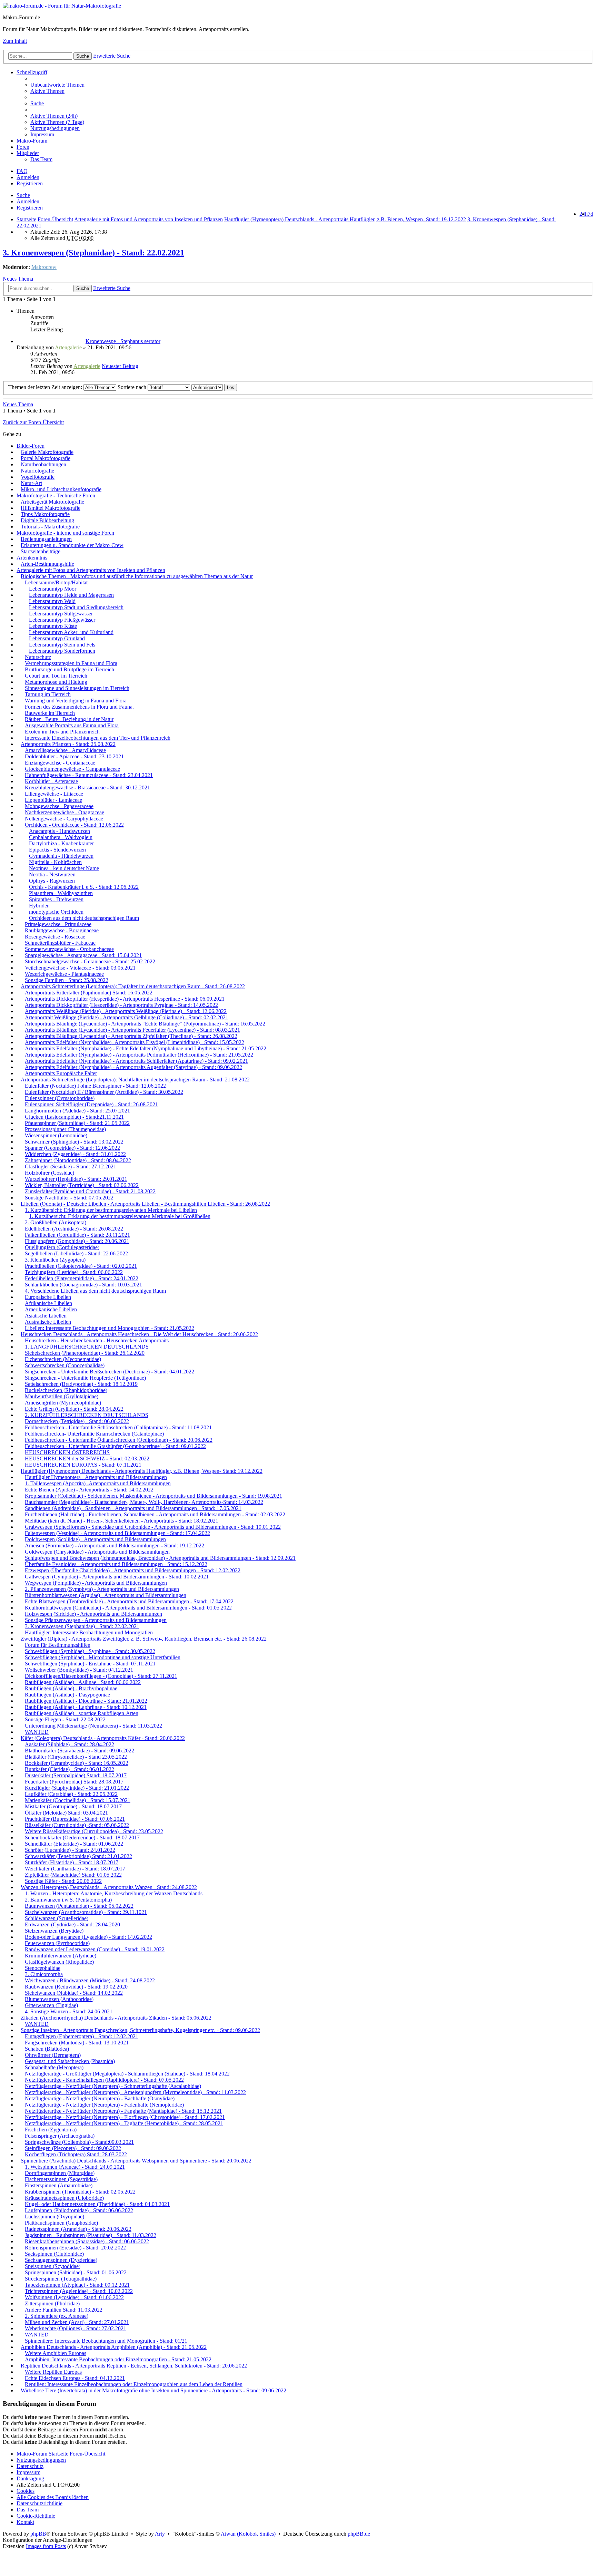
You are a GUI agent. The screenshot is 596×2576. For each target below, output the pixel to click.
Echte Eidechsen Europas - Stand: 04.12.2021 (75, 2378)
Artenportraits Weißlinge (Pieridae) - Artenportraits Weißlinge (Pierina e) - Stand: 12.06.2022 (126, 1011)
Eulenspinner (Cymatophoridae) (60, 1098)
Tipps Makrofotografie (45, 514)
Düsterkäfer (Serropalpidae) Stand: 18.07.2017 (76, 1775)
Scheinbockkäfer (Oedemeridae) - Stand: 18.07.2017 (82, 1838)
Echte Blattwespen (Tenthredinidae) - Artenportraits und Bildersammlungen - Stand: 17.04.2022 (129, 1601)
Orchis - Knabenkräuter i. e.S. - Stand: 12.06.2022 (84, 887)
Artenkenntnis (32, 558)
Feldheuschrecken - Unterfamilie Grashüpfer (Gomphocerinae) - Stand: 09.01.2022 (115, 1446)
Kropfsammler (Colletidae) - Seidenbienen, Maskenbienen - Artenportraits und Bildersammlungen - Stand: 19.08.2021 (153, 1496)
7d (590, 214)
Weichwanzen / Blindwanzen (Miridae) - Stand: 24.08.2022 (90, 1980)
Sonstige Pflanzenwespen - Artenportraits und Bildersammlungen (96, 1620)
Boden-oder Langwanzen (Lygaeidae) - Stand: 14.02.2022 (88, 1937)
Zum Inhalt (15, 41)
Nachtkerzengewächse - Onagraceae (64, 812)
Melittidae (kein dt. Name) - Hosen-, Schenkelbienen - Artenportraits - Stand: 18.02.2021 (122, 1521)
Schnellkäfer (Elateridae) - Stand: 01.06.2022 (74, 1844)
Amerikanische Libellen (51, 1309)
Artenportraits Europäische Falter (61, 1073)
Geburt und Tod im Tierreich (56, 676)
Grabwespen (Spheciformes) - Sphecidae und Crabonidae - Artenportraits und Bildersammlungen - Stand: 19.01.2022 (153, 1527)
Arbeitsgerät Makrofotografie (52, 502)
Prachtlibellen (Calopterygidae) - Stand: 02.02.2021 (81, 1266)
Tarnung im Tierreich (48, 694)
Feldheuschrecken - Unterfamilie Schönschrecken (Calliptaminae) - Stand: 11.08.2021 (118, 1427)
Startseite (26, 219)
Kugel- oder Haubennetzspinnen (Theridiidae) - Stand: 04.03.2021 (97, 2204)
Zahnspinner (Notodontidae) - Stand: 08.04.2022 (78, 1160)
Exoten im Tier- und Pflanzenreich (62, 732)
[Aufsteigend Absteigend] (207, 387)
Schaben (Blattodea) (47, 2049)
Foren (23, 147)
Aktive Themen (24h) (54, 116)
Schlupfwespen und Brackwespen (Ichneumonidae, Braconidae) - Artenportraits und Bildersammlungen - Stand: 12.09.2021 (160, 1558)
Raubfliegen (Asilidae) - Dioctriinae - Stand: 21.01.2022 (86, 1701)
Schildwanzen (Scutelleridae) (57, 1918)
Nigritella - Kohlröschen (55, 862)
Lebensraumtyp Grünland (57, 638)
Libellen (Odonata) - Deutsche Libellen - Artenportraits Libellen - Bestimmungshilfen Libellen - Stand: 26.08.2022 (145, 1204)
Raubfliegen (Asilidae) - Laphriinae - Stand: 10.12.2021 (86, 1707)
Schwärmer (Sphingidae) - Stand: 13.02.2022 (74, 1142)
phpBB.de (359, 2534)
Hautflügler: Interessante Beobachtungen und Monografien (89, 1632)
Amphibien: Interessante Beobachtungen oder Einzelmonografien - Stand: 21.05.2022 (118, 2359)
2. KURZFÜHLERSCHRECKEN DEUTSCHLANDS (87, 1415)
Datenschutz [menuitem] (30, 2466)
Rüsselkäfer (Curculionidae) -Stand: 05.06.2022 (77, 1825)
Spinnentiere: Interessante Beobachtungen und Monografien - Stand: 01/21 (106, 2341)
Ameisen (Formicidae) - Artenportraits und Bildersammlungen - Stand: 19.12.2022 (115, 1545)
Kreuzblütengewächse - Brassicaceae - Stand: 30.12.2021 (87, 788)
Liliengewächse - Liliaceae (54, 794)
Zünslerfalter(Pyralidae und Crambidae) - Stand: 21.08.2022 (90, 1191)
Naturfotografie (37, 471)
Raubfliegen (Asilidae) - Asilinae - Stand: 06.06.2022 (83, 1682)
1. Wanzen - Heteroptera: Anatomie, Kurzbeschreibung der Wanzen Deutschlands (114, 1893)
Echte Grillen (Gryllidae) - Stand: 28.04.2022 (74, 1409)
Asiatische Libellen (46, 1316)
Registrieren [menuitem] (30, 183)
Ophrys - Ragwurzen (52, 881)
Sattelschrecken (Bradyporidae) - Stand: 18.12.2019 (81, 1384)
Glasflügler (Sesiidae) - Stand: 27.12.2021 (71, 1167)
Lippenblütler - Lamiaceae (53, 800)
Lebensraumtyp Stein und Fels (62, 645)
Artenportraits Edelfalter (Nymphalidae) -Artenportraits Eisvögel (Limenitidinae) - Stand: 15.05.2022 (135, 1042)
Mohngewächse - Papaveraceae (59, 806)
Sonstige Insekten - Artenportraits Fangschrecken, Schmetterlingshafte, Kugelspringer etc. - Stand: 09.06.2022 (140, 2030)
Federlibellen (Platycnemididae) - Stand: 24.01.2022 (82, 1278)
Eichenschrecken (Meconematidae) (63, 1359)
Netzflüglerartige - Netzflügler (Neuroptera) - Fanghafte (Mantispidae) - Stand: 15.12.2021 (123, 2111)
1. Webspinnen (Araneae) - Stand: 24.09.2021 (75, 2167)
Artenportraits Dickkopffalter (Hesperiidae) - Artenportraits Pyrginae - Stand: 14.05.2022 (121, 1005)
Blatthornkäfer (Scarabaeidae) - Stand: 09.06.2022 (80, 1751)
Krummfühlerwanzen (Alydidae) (61, 1956)
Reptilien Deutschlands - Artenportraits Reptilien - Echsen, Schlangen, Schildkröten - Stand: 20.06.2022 (134, 2366)
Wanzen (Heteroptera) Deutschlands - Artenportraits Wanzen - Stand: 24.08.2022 (109, 1887)
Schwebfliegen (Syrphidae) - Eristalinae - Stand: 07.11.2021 (90, 1664)
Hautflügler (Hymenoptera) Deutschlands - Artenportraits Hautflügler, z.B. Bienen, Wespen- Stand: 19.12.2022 (142, 1471)
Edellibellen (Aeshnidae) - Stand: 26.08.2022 (74, 1229)
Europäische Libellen (48, 1297)
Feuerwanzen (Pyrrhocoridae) (57, 1943)
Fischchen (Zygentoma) (51, 2130)
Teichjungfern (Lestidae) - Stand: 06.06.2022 (74, 1272)
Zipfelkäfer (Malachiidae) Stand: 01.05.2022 (73, 1875)
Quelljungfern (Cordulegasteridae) (62, 1247)
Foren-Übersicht (87, 2454)
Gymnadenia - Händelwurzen (61, 856)
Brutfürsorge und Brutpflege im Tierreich (69, 669)
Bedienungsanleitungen (46, 539)
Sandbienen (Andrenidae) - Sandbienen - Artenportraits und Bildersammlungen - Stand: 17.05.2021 (133, 1508)
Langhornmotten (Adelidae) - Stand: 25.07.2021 (77, 1111)
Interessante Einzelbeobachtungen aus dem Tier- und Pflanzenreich (98, 738)
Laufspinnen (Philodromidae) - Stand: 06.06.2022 (79, 2210)
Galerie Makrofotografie (47, 452)
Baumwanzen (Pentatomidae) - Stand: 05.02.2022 (79, 1906)
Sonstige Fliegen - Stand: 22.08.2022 (65, 1719)
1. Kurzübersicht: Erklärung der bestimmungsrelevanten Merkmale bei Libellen (111, 1210)
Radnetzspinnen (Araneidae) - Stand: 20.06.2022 (78, 2229)
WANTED (37, 1732)
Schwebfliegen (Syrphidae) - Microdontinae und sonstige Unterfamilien (103, 1657)
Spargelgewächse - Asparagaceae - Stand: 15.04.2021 (83, 955)
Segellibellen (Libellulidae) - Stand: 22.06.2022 (76, 1253)
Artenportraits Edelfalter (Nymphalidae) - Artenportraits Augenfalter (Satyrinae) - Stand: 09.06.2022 (133, 1067)
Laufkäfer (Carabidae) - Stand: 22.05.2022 (71, 1794)
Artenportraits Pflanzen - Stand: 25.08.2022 (68, 744)
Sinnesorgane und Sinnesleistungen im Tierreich (77, 688)
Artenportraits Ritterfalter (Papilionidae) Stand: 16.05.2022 (89, 993)
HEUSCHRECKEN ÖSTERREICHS (67, 1452)
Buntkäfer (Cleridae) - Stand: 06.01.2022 (69, 1769)
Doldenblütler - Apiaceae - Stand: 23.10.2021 (74, 756)
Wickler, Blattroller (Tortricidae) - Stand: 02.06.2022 (82, 1185)
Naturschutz (38, 657)
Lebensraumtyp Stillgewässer (61, 614)
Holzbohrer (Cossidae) (49, 1173)
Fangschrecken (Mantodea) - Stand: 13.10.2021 (77, 2043)
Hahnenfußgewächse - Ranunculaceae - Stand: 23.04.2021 (89, 775)
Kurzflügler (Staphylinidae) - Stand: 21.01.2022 (77, 1788)
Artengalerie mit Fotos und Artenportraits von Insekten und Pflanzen (91, 570)
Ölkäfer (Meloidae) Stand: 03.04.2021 (66, 1813)
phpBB (38, 2534)
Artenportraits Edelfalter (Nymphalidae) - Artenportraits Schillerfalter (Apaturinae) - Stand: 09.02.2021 (136, 1061)
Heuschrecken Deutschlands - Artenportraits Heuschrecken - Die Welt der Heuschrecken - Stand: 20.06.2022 (139, 1334)
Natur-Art (31, 483)
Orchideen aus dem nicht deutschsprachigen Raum (84, 918)
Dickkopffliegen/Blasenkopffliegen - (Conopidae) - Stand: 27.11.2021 (101, 1676)
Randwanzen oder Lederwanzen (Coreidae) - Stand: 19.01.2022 (95, 1949)
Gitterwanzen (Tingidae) (51, 2005)
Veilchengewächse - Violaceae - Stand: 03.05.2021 (80, 968)
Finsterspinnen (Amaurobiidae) (59, 2185)
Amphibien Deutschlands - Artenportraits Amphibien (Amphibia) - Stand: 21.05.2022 (114, 2347)
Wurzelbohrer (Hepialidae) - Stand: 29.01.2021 (76, 1179)
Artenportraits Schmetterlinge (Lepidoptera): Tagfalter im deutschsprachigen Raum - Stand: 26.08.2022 (133, 986)
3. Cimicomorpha (44, 1974)
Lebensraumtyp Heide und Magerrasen (71, 595)
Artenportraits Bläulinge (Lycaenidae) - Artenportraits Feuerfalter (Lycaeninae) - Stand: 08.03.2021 (132, 1030)
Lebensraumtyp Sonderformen (62, 651)
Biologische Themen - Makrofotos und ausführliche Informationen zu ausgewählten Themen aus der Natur (137, 576)
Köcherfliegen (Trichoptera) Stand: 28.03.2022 (76, 2154)
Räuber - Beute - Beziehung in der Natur (69, 719)
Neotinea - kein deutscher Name (64, 868)
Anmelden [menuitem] (28, 177)
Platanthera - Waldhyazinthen (61, 893)
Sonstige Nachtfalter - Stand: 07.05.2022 (69, 1198)
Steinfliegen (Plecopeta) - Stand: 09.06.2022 (73, 2148)
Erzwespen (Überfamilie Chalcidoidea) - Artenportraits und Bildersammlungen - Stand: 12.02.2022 (133, 1570)
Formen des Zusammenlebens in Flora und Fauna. (79, 707)
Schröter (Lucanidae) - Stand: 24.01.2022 (70, 1850)
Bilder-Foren (31, 446)
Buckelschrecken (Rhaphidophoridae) (66, 1390)
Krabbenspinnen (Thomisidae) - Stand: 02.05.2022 (80, 2192)
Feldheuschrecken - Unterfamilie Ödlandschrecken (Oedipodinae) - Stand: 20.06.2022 (119, 1440)
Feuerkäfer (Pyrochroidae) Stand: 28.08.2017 (74, 1782)
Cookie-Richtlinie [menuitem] (36, 2516)
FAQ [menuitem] (22, 171)
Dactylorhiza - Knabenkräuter (61, 843)
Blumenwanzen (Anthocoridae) (59, 1999)
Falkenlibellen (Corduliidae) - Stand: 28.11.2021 (77, 1235)
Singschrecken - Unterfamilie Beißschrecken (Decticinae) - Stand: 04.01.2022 (110, 1372)
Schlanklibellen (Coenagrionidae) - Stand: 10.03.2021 (83, 1285)
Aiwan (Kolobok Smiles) (248, 2534)
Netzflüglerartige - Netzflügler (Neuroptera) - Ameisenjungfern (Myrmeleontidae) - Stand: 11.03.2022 (135, 2092)
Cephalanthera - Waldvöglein (61, 837)
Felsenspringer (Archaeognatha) (60, 2136)
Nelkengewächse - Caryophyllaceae (64, 819)
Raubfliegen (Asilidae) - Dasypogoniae (67, 1695)
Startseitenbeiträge (41, 551)
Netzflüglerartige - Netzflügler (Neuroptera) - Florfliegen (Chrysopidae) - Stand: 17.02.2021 (125, 2117)
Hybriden (39, 906)
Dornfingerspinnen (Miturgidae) (60, 2173)
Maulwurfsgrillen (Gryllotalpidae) (62, 1396)
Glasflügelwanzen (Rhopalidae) (59, 1962)
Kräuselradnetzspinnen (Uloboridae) (64, 2198)
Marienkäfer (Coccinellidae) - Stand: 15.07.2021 (78, 1800)
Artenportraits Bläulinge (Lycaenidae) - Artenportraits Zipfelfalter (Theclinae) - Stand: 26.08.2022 (131, 1036)
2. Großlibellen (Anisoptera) (56, 1222)
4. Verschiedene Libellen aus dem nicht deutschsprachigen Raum (95, 1291)
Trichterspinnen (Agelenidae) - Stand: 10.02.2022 (79, 2291)
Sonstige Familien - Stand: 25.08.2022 (67, 980)
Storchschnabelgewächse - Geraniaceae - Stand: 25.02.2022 (90, 961)
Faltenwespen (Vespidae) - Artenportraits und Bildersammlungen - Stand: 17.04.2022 (117, 1533)
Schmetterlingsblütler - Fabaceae (60, 943)
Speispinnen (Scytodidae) (53, 2266)
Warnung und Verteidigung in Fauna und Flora (76, 701)
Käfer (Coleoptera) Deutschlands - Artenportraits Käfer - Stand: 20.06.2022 (103, 1738)
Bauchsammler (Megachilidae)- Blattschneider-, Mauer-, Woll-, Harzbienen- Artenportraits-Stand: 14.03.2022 (144, 1502)
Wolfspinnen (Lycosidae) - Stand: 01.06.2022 (74, 2297)
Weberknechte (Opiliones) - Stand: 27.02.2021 (76, 2328)
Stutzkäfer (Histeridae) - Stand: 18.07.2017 (72, 1862)
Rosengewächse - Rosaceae (55, 937)
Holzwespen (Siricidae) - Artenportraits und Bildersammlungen (93, 1614)
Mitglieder (28, 153)
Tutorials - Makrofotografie (50, 527)
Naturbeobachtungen (43, 464)
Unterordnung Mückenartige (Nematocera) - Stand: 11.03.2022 (93, 1726)
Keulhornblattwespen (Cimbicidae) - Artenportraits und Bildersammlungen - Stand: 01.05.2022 (128, 1608)
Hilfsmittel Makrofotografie (51, 508)
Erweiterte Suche (112, 56)
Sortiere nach (133, 387)
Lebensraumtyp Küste (53, 626)
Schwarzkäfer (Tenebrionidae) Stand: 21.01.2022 (78, 1856)
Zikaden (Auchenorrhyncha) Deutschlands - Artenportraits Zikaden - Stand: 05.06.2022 (116, 2018)
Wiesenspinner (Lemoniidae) (56, 1135)
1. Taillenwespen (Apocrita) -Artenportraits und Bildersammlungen (98, 1483)
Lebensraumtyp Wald (52, 601)
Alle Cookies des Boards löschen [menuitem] (53, 2497)
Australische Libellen (48, 1322)
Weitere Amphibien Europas (56, 2353)
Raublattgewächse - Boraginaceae (62, 930)
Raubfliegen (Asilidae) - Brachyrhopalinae (71, 1688)
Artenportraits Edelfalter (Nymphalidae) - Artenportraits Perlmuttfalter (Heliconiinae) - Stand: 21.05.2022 (139, 1055)
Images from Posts (46, 2546)
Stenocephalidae (43, 1968)
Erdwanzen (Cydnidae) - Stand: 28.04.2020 (72, 1924)
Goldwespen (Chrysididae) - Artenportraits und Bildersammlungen (97, 1552)
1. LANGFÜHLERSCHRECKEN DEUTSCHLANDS (87, 1347)
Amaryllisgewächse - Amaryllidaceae (65, 750)
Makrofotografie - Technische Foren (56, 495)
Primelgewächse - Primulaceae (58, 924)
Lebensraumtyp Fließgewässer (62, 620)
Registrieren (30, 208)
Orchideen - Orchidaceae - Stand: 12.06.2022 (74, 825)
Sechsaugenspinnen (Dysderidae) (61, 2260)
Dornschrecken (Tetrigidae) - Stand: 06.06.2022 (77, 1421)
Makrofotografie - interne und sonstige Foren (65, 533)
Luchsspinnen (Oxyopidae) (54, 2217)
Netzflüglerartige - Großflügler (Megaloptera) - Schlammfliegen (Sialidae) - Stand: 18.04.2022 (127, 2074)
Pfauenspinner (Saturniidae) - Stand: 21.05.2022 (77, 1123)
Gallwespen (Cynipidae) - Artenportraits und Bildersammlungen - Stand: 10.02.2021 (117, 1577)
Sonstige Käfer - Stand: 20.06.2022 (63, 1881)
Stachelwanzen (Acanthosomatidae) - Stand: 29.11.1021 (86, 1912)
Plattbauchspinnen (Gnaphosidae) (61, 2223)
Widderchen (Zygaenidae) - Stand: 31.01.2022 (75, 1154)
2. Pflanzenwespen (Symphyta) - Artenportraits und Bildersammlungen (102, 1589)
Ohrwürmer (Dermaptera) (53, 2055)
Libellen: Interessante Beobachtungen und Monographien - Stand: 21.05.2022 (110, 1328)
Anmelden (28, 201)
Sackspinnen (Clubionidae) (54, 2254)
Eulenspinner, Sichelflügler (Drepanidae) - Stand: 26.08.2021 (91, 1104)
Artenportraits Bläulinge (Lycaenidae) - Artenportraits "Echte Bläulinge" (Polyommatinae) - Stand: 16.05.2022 (145, 1024)
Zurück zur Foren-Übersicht (33, 422)
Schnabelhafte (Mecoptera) (54, 2067)
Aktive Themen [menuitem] (47, 91)
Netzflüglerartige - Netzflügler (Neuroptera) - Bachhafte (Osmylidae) (100, 2098)
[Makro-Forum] (62, 6)
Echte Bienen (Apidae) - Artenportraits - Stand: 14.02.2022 (89, 1490)
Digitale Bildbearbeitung (47, 520)
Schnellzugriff (32, 72)
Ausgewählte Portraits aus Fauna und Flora (72, 725)
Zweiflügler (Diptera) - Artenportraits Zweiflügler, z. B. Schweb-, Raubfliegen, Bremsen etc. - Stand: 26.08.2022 (144, 1639)
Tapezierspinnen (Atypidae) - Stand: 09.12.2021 (77, 2285)
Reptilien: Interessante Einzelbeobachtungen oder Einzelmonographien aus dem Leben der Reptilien (134, 2384)
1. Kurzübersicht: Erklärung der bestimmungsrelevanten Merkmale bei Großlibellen (120, 1216)
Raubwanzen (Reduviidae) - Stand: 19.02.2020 (76, 1987)
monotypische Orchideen (56, 912)
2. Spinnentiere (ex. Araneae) (57, 2316)
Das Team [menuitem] (41, 159)
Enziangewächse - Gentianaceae (60, 763)
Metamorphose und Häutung (56, 682)
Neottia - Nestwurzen (52, 874)
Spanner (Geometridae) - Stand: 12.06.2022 (72, 1148)
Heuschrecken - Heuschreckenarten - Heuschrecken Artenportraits (97, 1340)
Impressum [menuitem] (42, 134)
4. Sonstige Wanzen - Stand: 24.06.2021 (69, 2011)
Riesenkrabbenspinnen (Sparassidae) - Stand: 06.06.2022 (87, 2241)
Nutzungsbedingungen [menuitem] (55, 128)
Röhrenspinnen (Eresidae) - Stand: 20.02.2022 (75, 2248)
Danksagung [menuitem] (30, 2478)
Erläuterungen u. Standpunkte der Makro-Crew (72, 545)
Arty (160, 2534)
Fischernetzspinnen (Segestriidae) (61, 2179)
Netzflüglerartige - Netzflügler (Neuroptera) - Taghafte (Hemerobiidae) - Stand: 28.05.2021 (124, 2123)
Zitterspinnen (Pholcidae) (52, 2303)
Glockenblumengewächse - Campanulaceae (72, 769)
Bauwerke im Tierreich (50, 713)
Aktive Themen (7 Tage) (57, 122)
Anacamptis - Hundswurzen (59, 831)
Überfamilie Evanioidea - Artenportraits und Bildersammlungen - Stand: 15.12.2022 (116, 1564)
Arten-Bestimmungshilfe (47, 564)
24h (584, 214)
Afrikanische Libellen (48, 1303)
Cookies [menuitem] (26, 2491)
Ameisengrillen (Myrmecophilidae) (63, 1403)
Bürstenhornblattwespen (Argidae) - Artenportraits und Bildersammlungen (106, 1595)
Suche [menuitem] (37, 103)
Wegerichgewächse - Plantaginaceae (64, 974)
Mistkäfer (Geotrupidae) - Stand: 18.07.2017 (73, 1806)
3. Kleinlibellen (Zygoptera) (55, 1260)
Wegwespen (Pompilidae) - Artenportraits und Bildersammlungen (96, 1583)
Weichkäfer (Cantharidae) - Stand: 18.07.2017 (75, 1869)
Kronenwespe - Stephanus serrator (123, 341)
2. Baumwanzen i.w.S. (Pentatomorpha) (68, 1900)
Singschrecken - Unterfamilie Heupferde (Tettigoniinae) (85, 1378)
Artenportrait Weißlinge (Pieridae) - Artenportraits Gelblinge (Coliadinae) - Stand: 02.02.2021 (127, 1017)
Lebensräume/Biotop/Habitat (56, 582)
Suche (83, 56)
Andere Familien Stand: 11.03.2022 (64, 2310)
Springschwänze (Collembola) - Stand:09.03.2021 (79, 2142)
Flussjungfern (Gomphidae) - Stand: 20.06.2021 (77, 1241)
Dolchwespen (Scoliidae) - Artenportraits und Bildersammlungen (95, 1539)
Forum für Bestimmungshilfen (58, 1645)
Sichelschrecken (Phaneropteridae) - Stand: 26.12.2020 (85, 1353)
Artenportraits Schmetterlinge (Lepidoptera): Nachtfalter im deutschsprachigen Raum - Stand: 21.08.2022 (135, 1080)
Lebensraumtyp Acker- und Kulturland (71, 632)
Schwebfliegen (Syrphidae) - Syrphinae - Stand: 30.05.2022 (90, 1651)
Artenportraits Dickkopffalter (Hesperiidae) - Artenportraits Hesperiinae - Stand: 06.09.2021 (125, 999)
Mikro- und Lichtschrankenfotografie (61, 489)
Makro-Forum (32, 141)
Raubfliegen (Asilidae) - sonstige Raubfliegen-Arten (82, 1713)
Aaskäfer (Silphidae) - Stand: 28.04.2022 (69, 1744)
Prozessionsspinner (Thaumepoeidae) (65, 1129)
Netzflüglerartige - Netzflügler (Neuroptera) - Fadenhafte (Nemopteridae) (104, 2105)
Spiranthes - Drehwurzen (56, 899)
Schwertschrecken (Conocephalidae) (65, 1365)
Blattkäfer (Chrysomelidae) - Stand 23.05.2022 (76, 1757)
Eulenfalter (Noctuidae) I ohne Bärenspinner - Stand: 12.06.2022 (95, 1086)
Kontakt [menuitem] (25, 2522)
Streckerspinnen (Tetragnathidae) (61, 2279)
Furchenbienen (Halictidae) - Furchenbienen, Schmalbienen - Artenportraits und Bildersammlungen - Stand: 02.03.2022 (155, 1514)
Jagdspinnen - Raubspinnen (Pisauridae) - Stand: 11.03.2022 (91, 2235)
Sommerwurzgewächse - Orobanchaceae (69, 949)
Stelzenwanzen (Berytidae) (54, 1931)
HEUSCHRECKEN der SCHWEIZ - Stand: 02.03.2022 (87, 1459)
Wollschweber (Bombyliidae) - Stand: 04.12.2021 (79, 1670)
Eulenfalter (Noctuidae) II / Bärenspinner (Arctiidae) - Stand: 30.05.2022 (104, 1092)
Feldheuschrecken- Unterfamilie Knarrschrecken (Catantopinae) (94, 1434)
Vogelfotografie (38, 477)
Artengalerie (68, 347)
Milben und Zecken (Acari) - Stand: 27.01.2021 (77, 2322)
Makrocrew (44, 267)
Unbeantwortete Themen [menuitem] (57, 85)
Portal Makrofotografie (46, 458)
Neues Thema (18, 279)
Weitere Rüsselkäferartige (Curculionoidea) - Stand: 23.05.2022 (94, 1831)
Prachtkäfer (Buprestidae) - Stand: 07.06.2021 (75, 1819)
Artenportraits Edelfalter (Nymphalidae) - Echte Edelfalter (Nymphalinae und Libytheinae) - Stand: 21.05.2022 (146, 1048)
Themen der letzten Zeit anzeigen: (46, 387)
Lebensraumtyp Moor (53, 589)
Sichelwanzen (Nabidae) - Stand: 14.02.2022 (74, 1993)
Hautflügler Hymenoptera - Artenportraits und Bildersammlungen (96, 1477)
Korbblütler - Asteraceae (51, 781)
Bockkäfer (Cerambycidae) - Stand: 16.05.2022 (77, 1763)
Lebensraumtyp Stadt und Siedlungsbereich (76, 607)
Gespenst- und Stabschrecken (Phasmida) (70, 2061)
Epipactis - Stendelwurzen (57, 850)
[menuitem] (312, 116)
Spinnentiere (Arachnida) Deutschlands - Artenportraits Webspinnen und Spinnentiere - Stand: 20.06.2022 (136, 2161)
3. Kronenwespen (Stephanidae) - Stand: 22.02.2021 (93, 253)
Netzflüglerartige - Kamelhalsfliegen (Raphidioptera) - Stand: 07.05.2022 (104, 2080)
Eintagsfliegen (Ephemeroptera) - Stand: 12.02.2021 (82, 2036)
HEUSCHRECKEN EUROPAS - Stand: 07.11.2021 (83, 1465)
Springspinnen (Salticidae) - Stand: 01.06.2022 (76, 2272)
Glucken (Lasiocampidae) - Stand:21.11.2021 (74, 1117)
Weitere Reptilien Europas (53, 2372)
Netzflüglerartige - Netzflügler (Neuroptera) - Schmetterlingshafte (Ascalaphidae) (113, 2086)
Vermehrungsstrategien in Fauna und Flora (71, 663)
